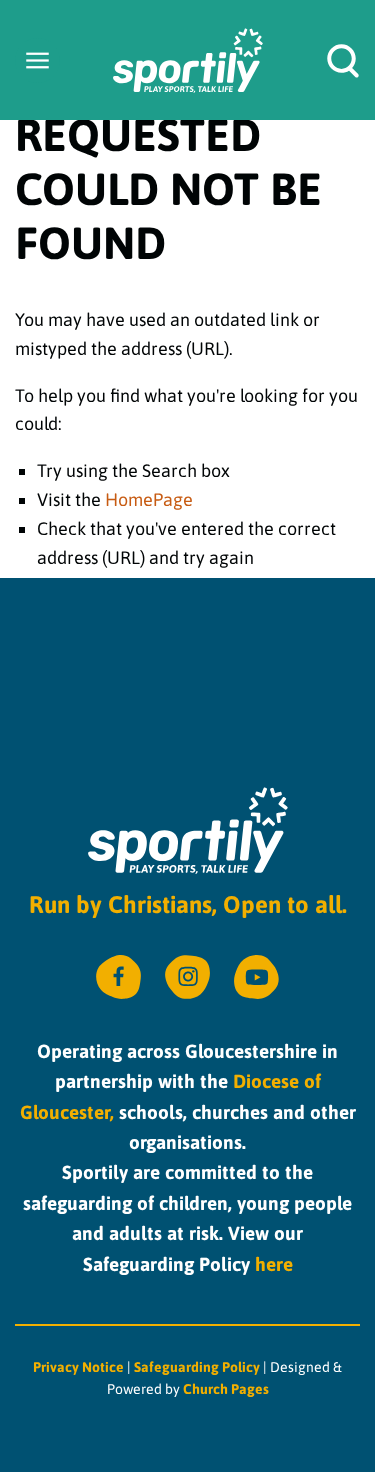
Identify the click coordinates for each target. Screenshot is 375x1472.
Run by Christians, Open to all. (188, 904)
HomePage (149, 499)
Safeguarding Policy (198, 1367)
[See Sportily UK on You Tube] (256, 977)
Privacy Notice (78, 1367)
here (274, 1264)
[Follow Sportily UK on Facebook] (118, 977)
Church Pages (226, 1389)
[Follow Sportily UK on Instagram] (187, 977)
